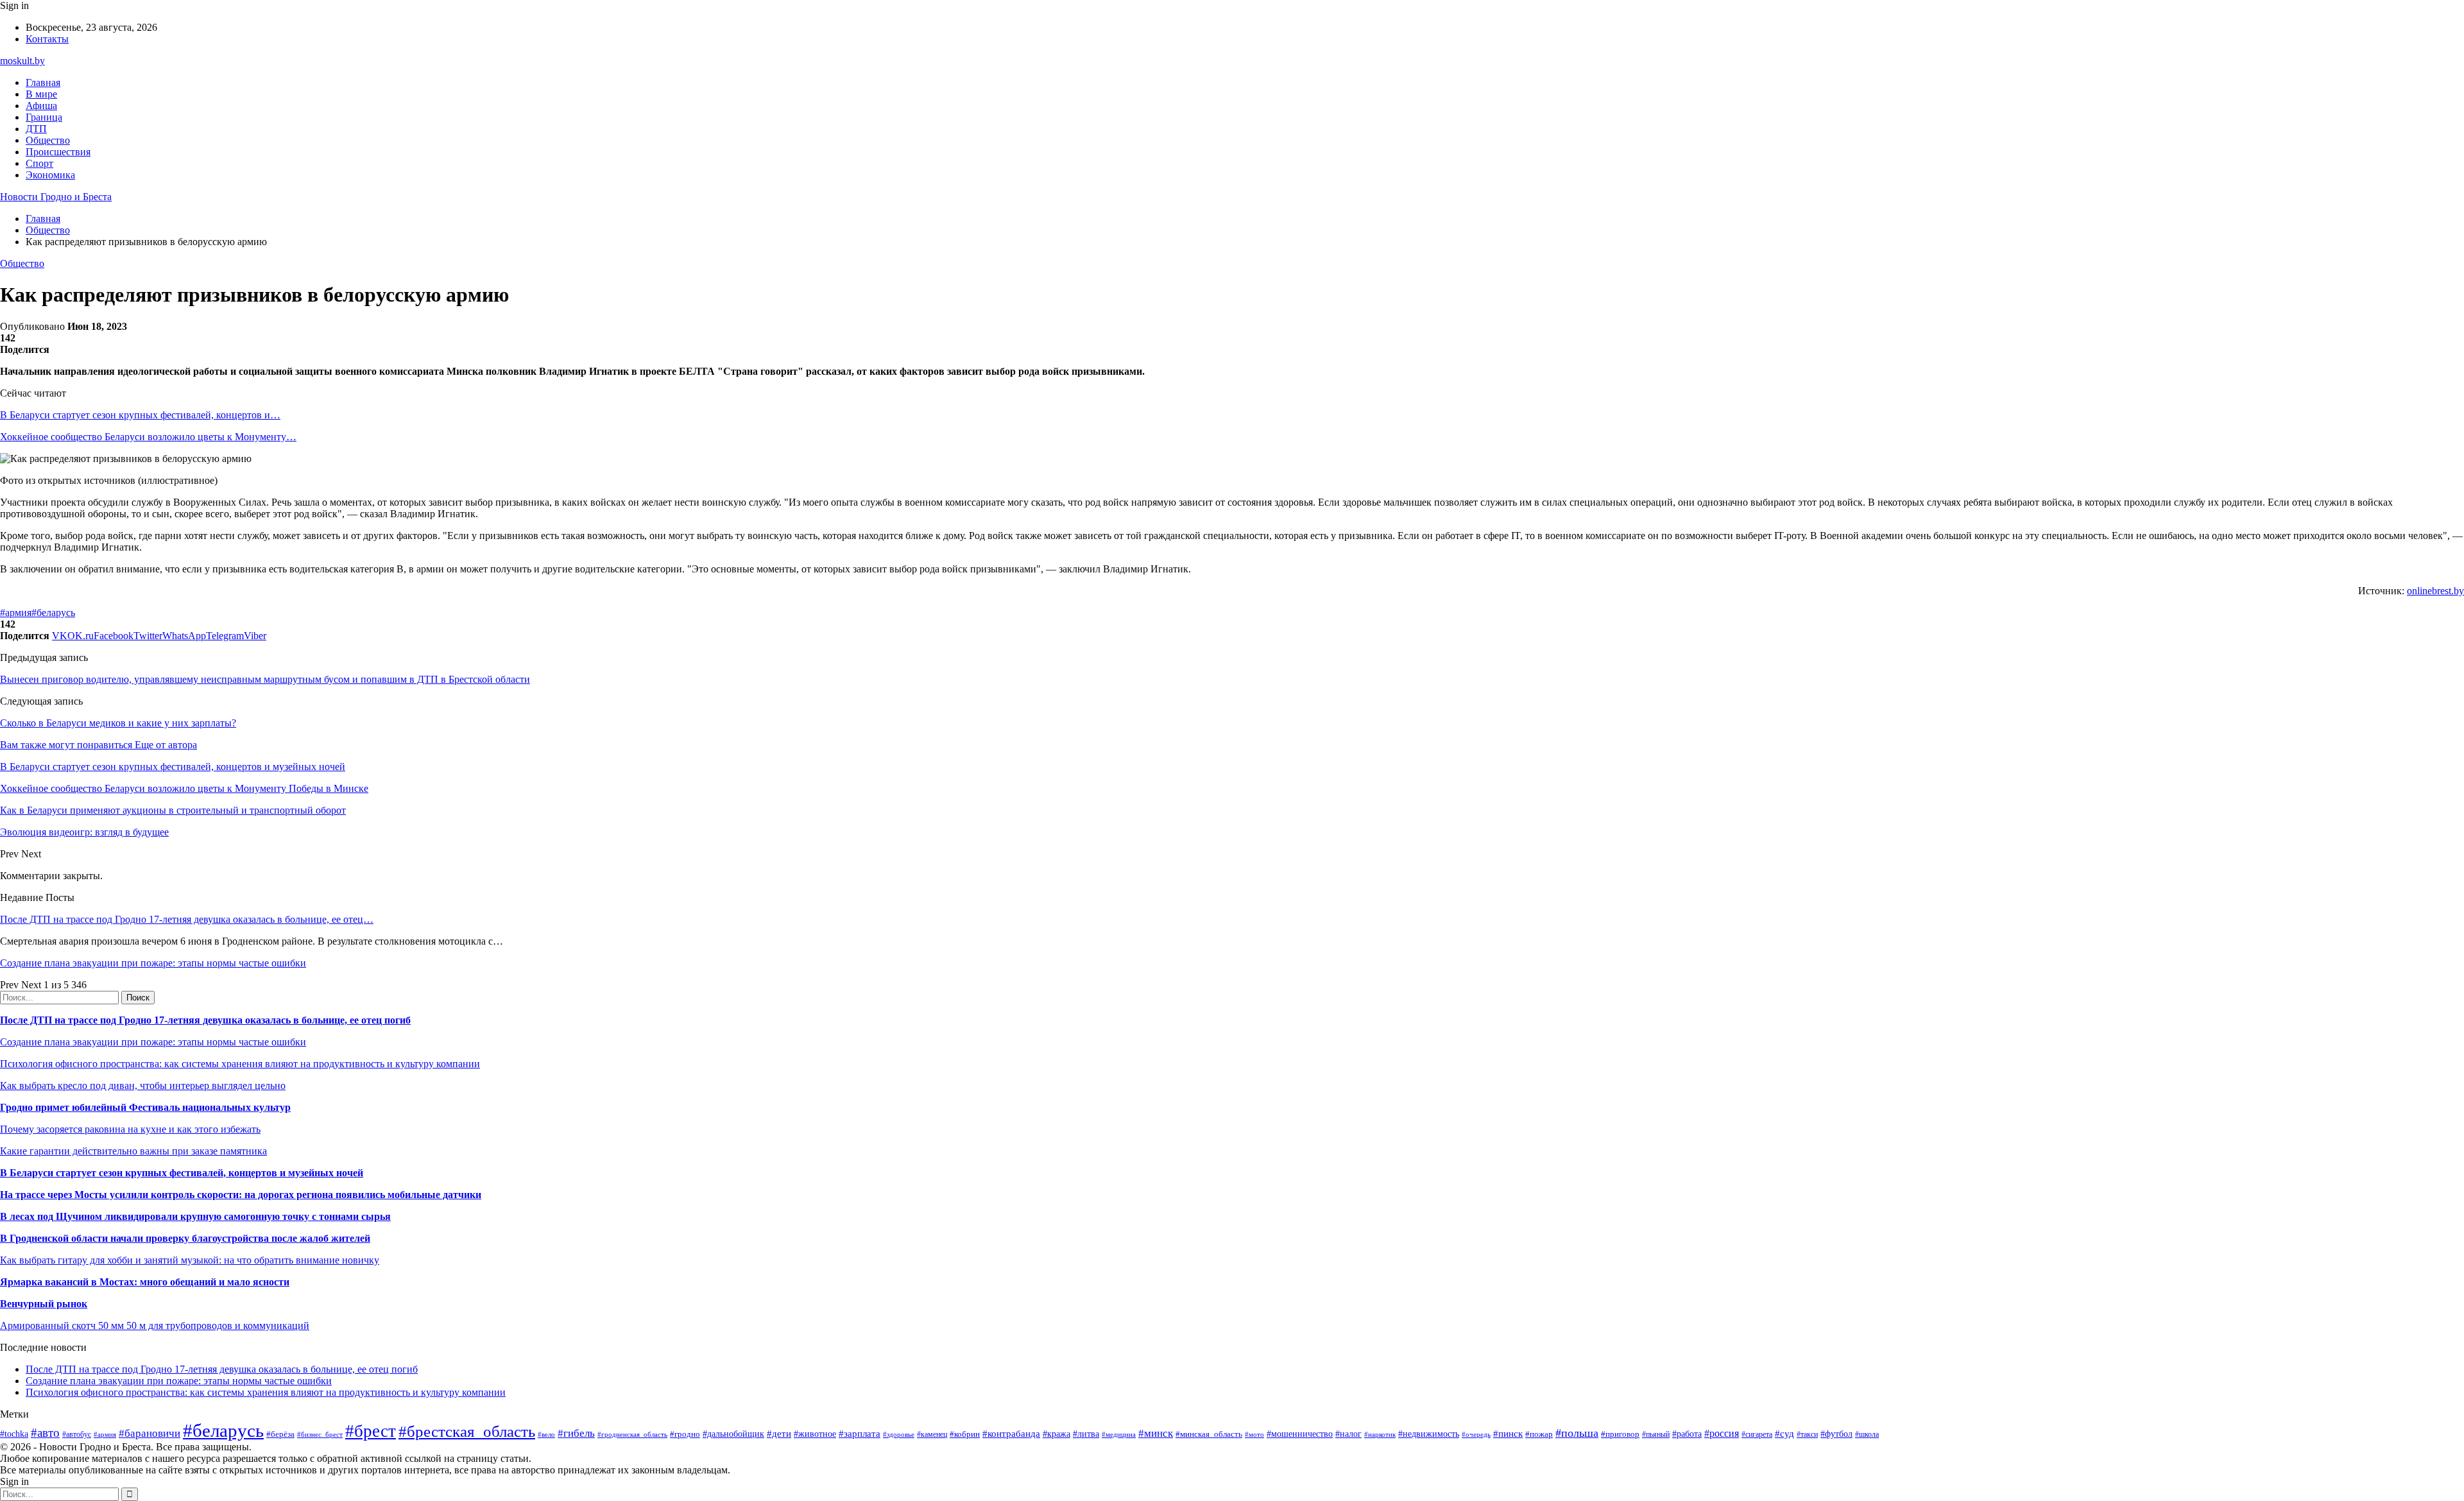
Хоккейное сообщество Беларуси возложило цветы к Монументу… (148, 437)
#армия (16, 613)
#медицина (1119, 1434)
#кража (1057, 1434)
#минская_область (1209, 1434)
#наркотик (1380, 1434)
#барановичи (150, 1433)
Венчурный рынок (44, 1304)
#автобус (77, 1435)
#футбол (1836, 1434)
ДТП (36, 129)
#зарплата (860, 1433)
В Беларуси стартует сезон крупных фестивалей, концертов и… (140, 415)
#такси (1807, 1435)
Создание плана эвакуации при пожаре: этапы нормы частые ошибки (153, 963)
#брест (371, 1431)
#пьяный (1656, 1434)
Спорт (39, 163)
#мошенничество (1300, 1434)
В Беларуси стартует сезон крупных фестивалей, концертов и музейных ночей (182, 1173)
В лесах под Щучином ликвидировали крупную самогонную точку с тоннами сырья (195, 1216)
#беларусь (53, 613)
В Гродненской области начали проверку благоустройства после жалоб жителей (185, 1238)
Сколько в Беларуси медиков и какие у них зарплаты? (118, 723)
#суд (1784, 1434)
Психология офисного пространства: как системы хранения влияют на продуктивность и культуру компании (240, 1064)
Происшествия (58, 152)
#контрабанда (1011, 1434)
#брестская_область (467, 1431)
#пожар (1539, 1434)
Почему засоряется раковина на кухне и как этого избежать (130, 1129)
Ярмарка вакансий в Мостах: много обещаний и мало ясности (145, 1282)
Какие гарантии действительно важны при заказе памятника (133, 1151)
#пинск (1508, 1434)
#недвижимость (1429, 1434)
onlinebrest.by (2435, 591)
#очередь (1476, 1434)
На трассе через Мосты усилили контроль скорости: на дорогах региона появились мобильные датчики (241, 1195)
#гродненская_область (632, 1434)
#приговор (1620, 1434)
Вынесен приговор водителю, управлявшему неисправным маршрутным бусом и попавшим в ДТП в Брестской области (265, 679)
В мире (41, 94)
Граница (44, 117)
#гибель (576, 1433)
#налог (1348, 1434)
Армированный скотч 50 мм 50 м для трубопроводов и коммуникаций (155, 1325)
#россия (1722, 1433)
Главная (43, 82)
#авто (45, 1433)
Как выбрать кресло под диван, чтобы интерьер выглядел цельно (143, 1085)
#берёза (280, 1434)
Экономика (50, 175)
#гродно (685, 1434)
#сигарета (1757, 1434)
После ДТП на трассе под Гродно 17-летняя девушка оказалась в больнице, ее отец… (187, 919)
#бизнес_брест (320, 1434)
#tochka (14, 1434)
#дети (779, 1433)
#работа (1687, 1434)
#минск (1156, 1433)
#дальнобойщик (733, 1434)
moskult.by (22, 61)
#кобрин (965, 1434)
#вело (546, 1434)
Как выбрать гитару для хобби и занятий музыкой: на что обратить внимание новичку (190, 1260)
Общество (48, 140)
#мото (1254, 1434)
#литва (1086, 1434)
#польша (1577, 1433)
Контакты (47, 39)
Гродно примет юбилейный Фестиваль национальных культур (145, 1107)
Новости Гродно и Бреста (56, 197)
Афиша (41, 106)
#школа (1867, 1434)
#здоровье (899, 1434)
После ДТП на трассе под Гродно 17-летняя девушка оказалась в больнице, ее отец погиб (205, 1020)
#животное (815, 1434)
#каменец (932, 1435)
